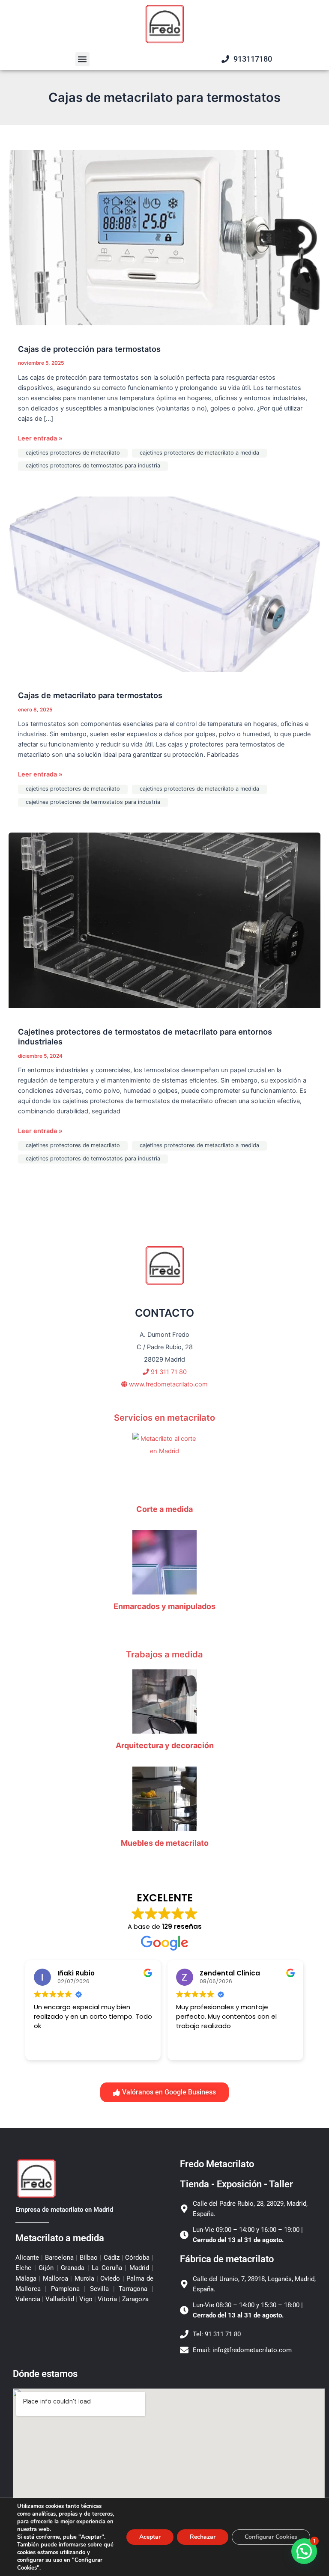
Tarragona (133, 2289)
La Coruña (107, 2268)
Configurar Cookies (271, 2537)
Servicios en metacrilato (164, 1418)
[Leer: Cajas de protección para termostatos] (164, 237)
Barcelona (59, 2258)
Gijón (46, 2268)
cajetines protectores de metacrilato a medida (199, 453)
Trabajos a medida (164, 1654)
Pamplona (65, 2289)
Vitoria (107, 2299)
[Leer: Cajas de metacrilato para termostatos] (164, 584)
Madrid (139, 2268)
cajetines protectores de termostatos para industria (93, 466)
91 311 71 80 (168, 1372)
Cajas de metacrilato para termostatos (90, 695)
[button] (82, 59)
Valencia (29, 2299)
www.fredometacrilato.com (167, 1384)
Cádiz (112, 2258)
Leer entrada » (40, 438)
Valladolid (60, 2299)
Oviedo (110, 2279)
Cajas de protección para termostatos (89, 349)
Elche (25, 2268)
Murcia (84, 2279)
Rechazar (203, 2537)
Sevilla (99, 2289)
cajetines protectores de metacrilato (73, 453)
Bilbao (89, 2258)
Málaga (27, 2279)
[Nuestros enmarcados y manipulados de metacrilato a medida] (164, 1562)
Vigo (86, 2299)
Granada (73, 2268)
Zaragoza (135, 2299)
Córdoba (138, 2258)
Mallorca (56, 2279)
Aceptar (150, 2537)
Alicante (28, 2258)
